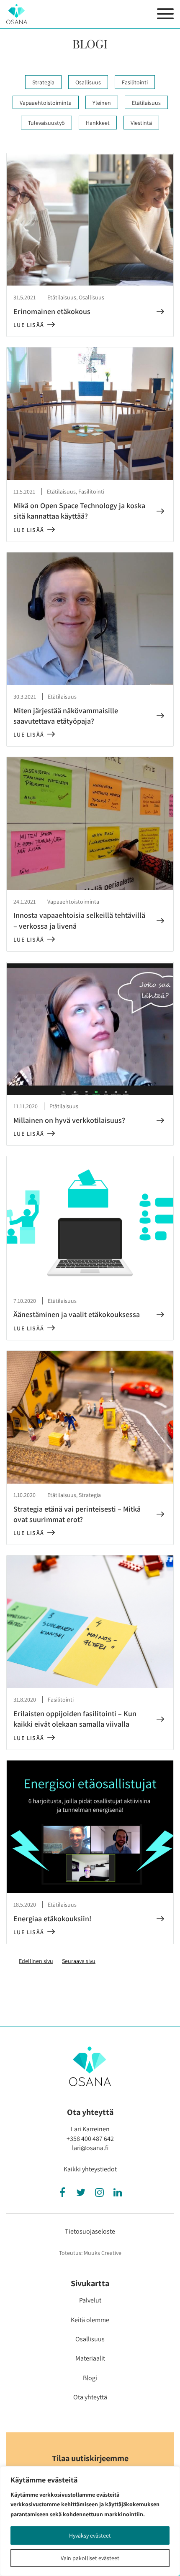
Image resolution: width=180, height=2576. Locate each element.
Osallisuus (88, 82)
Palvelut (90, 2300)
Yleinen (102, 103)
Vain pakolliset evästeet (90, 2558)
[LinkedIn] (118, 2194)
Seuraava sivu (79, 1961)
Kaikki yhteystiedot (90, 2169)
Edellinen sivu (36, 1961)
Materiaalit (90, 2358)
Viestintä (141, 123)
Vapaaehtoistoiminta (46, 103)
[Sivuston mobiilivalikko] (165, 14)
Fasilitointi (135, 82)
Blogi (90, 2378)
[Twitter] (81, 2194)
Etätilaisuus (146, 103)
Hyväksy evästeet (90, 2535)
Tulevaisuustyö (46, 123)
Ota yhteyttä (90, 2397)
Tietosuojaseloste (90, 2231)
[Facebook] (62, 2194)
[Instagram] (99, 2194)
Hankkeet (98, 123)
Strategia (43, 82)
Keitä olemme (90, 2320)
